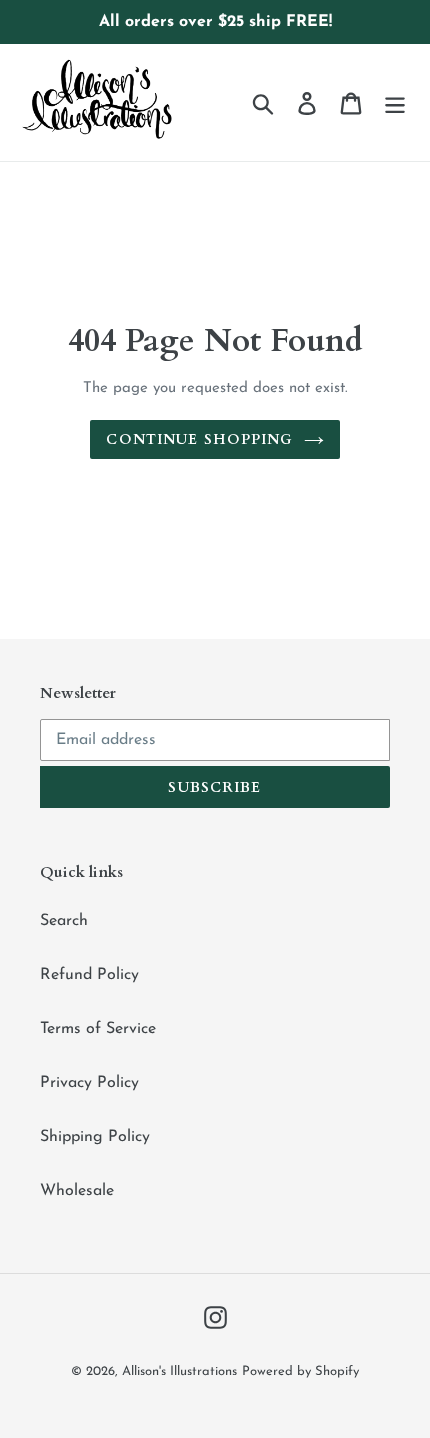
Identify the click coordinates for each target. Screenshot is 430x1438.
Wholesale (77, 1191)
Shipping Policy (95, 1137)
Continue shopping (199, 439)
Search (64, 921)
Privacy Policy (89, 1083)
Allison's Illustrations (179, 1371)
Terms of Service (98, 1029)
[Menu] (395, 102)
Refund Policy (89, 975)
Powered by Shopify (300, 1371)
